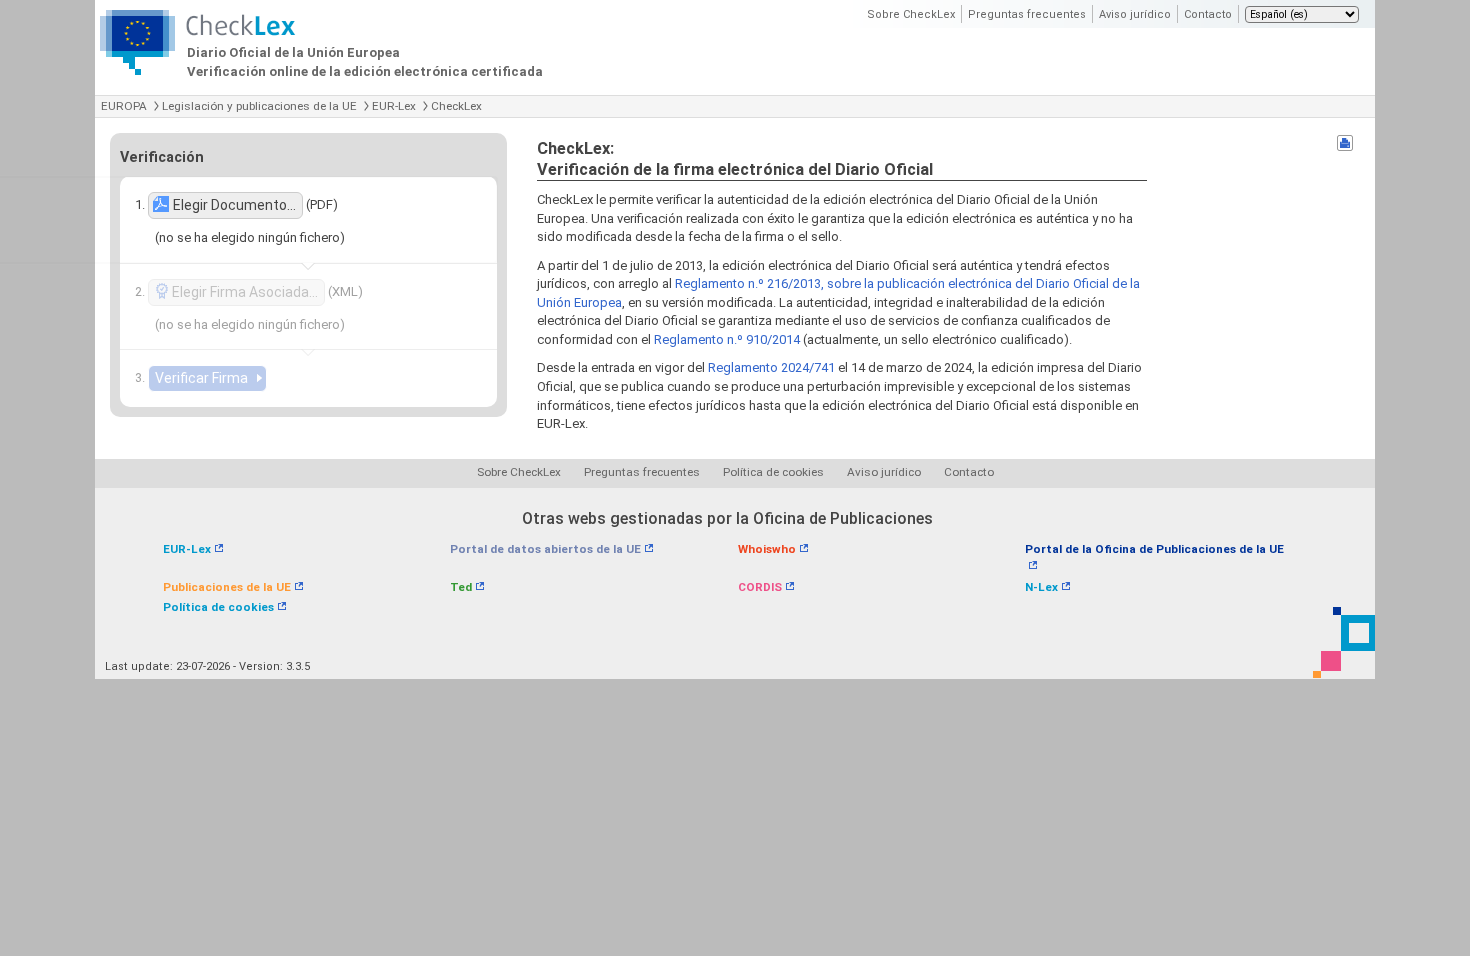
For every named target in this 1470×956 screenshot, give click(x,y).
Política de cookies (773, 472)
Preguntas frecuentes (1027, 14)
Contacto (1208, 14)
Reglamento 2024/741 (771, 367)
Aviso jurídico (1135, 14)
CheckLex (456, 106)
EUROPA (124, 106)
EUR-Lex (394, 106)
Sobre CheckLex (911, 14)
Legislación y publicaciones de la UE (259, 106)
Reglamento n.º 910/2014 (727, 339)
